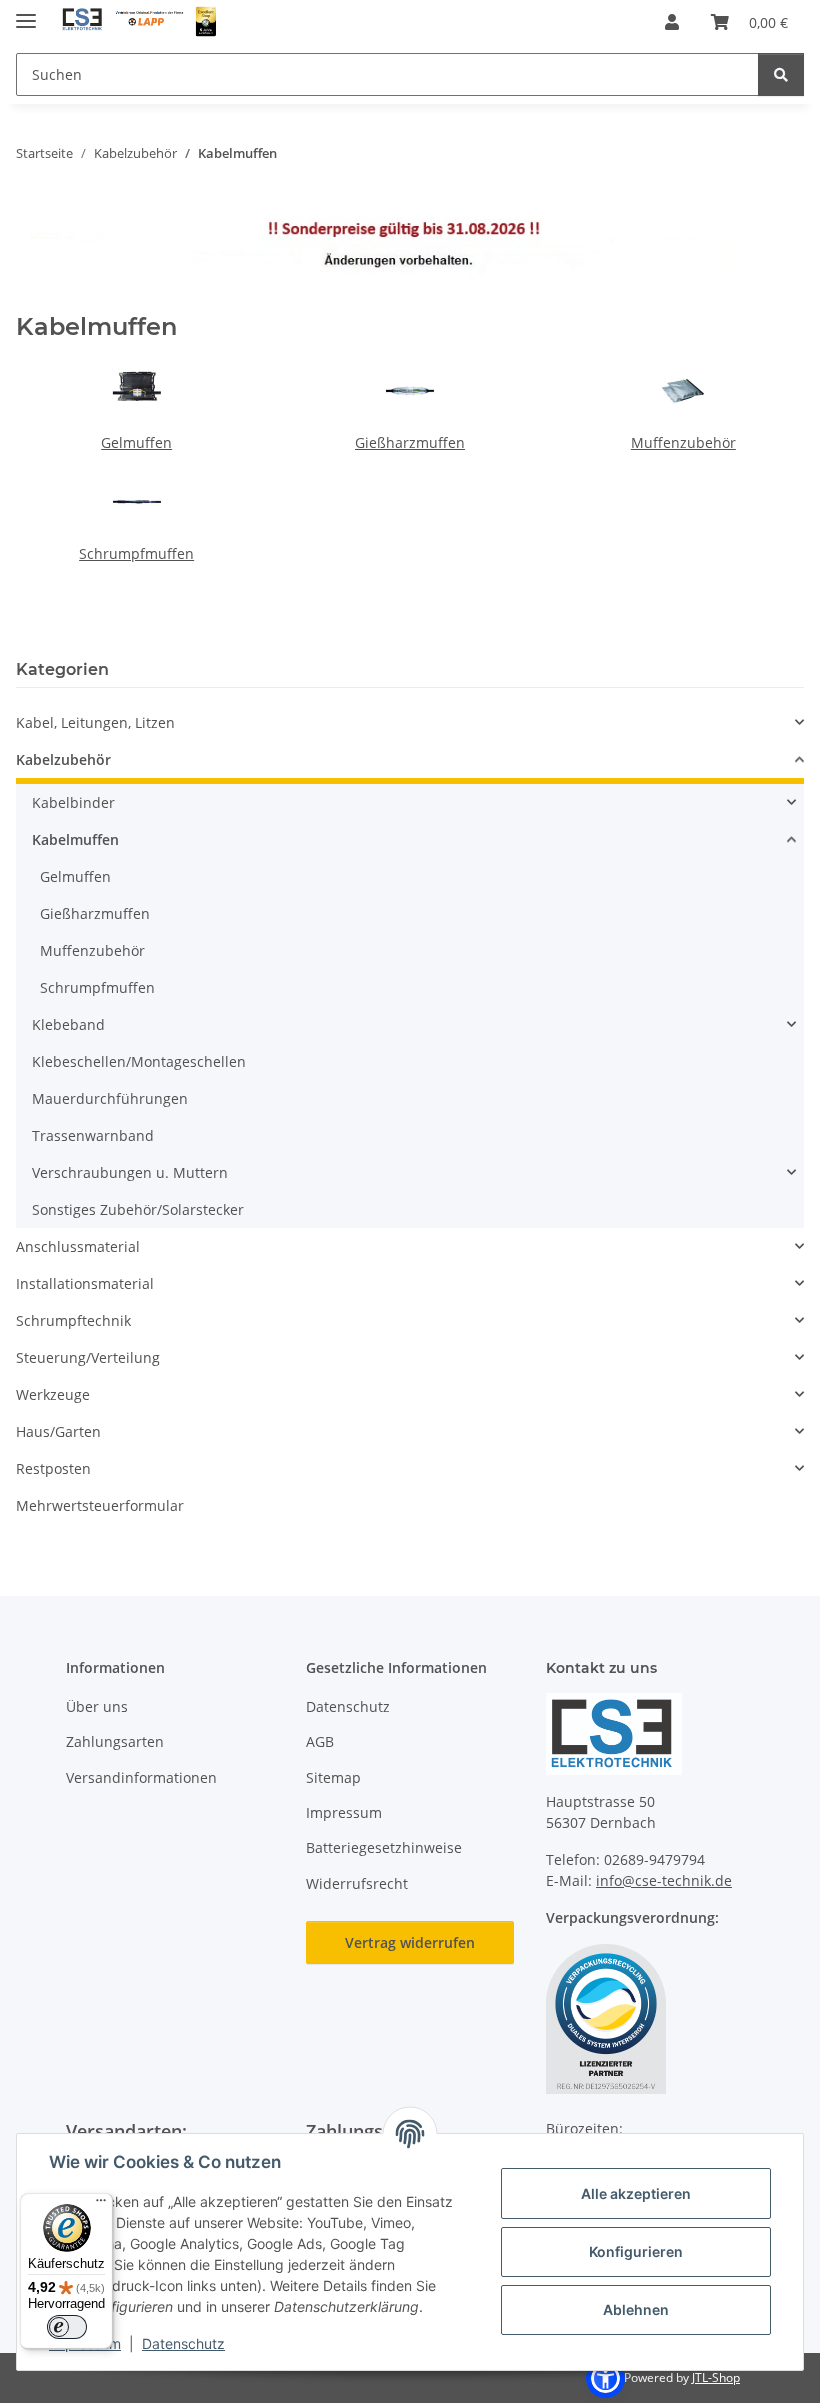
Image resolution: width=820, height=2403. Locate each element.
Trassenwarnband (93, 1135)
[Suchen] (781, 74)
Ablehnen (636, 2309)
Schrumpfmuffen (136, 553)
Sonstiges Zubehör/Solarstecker (138, 1209)
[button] (672, 22)
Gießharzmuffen (410, 442)
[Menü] (101, 2205)
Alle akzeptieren (636, 2193)
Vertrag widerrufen (410, 1942)
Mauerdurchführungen (110, 1098)
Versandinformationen (141, 1777)
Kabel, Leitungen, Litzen (95, 722)
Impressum (344, 1812)
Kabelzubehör (63, 759)
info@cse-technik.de (664, 1880)
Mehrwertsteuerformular (100, 1505)
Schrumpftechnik (73, 1320)
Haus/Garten (58, 1431)
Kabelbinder (73, 802)
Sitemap (333, 1777)
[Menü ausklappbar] (26, 12)
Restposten (53, 1468)
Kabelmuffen (75, 839)
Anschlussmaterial (78, 1246)
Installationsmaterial (85, 1283)
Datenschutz (183, 2343)
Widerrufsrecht (357, 1883)
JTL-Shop (716, 2377)
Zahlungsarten (115, 1741)
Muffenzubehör (683, 442)
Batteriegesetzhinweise (384, 1847)
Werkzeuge (53, 1394)
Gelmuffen (136, 442)
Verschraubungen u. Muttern (130, 1172)
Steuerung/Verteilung (88, 1357)
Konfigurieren (636, 2251)
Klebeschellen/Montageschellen (139, 1061)
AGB (320, 1741)
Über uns (97, 1706)
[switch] (67, 2327)
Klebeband (68, 1024)
